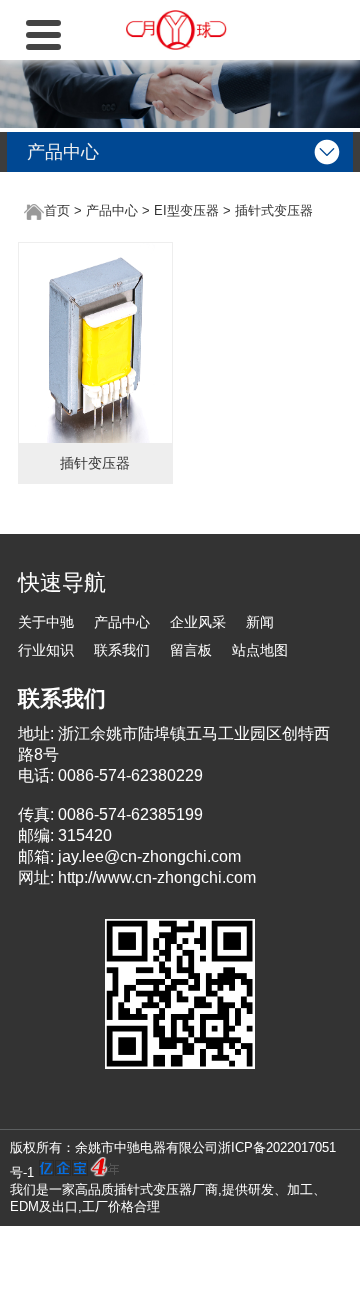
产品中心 (112, 210)
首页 (57, 210)
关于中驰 (46, 622)
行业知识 (46, 650)
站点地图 (260, 650)
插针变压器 (95, 463)
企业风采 (198, 622)
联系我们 (122, 650)
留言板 (191, 650)
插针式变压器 (274, 210)
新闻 (260, 622)
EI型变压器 (186, 210)
